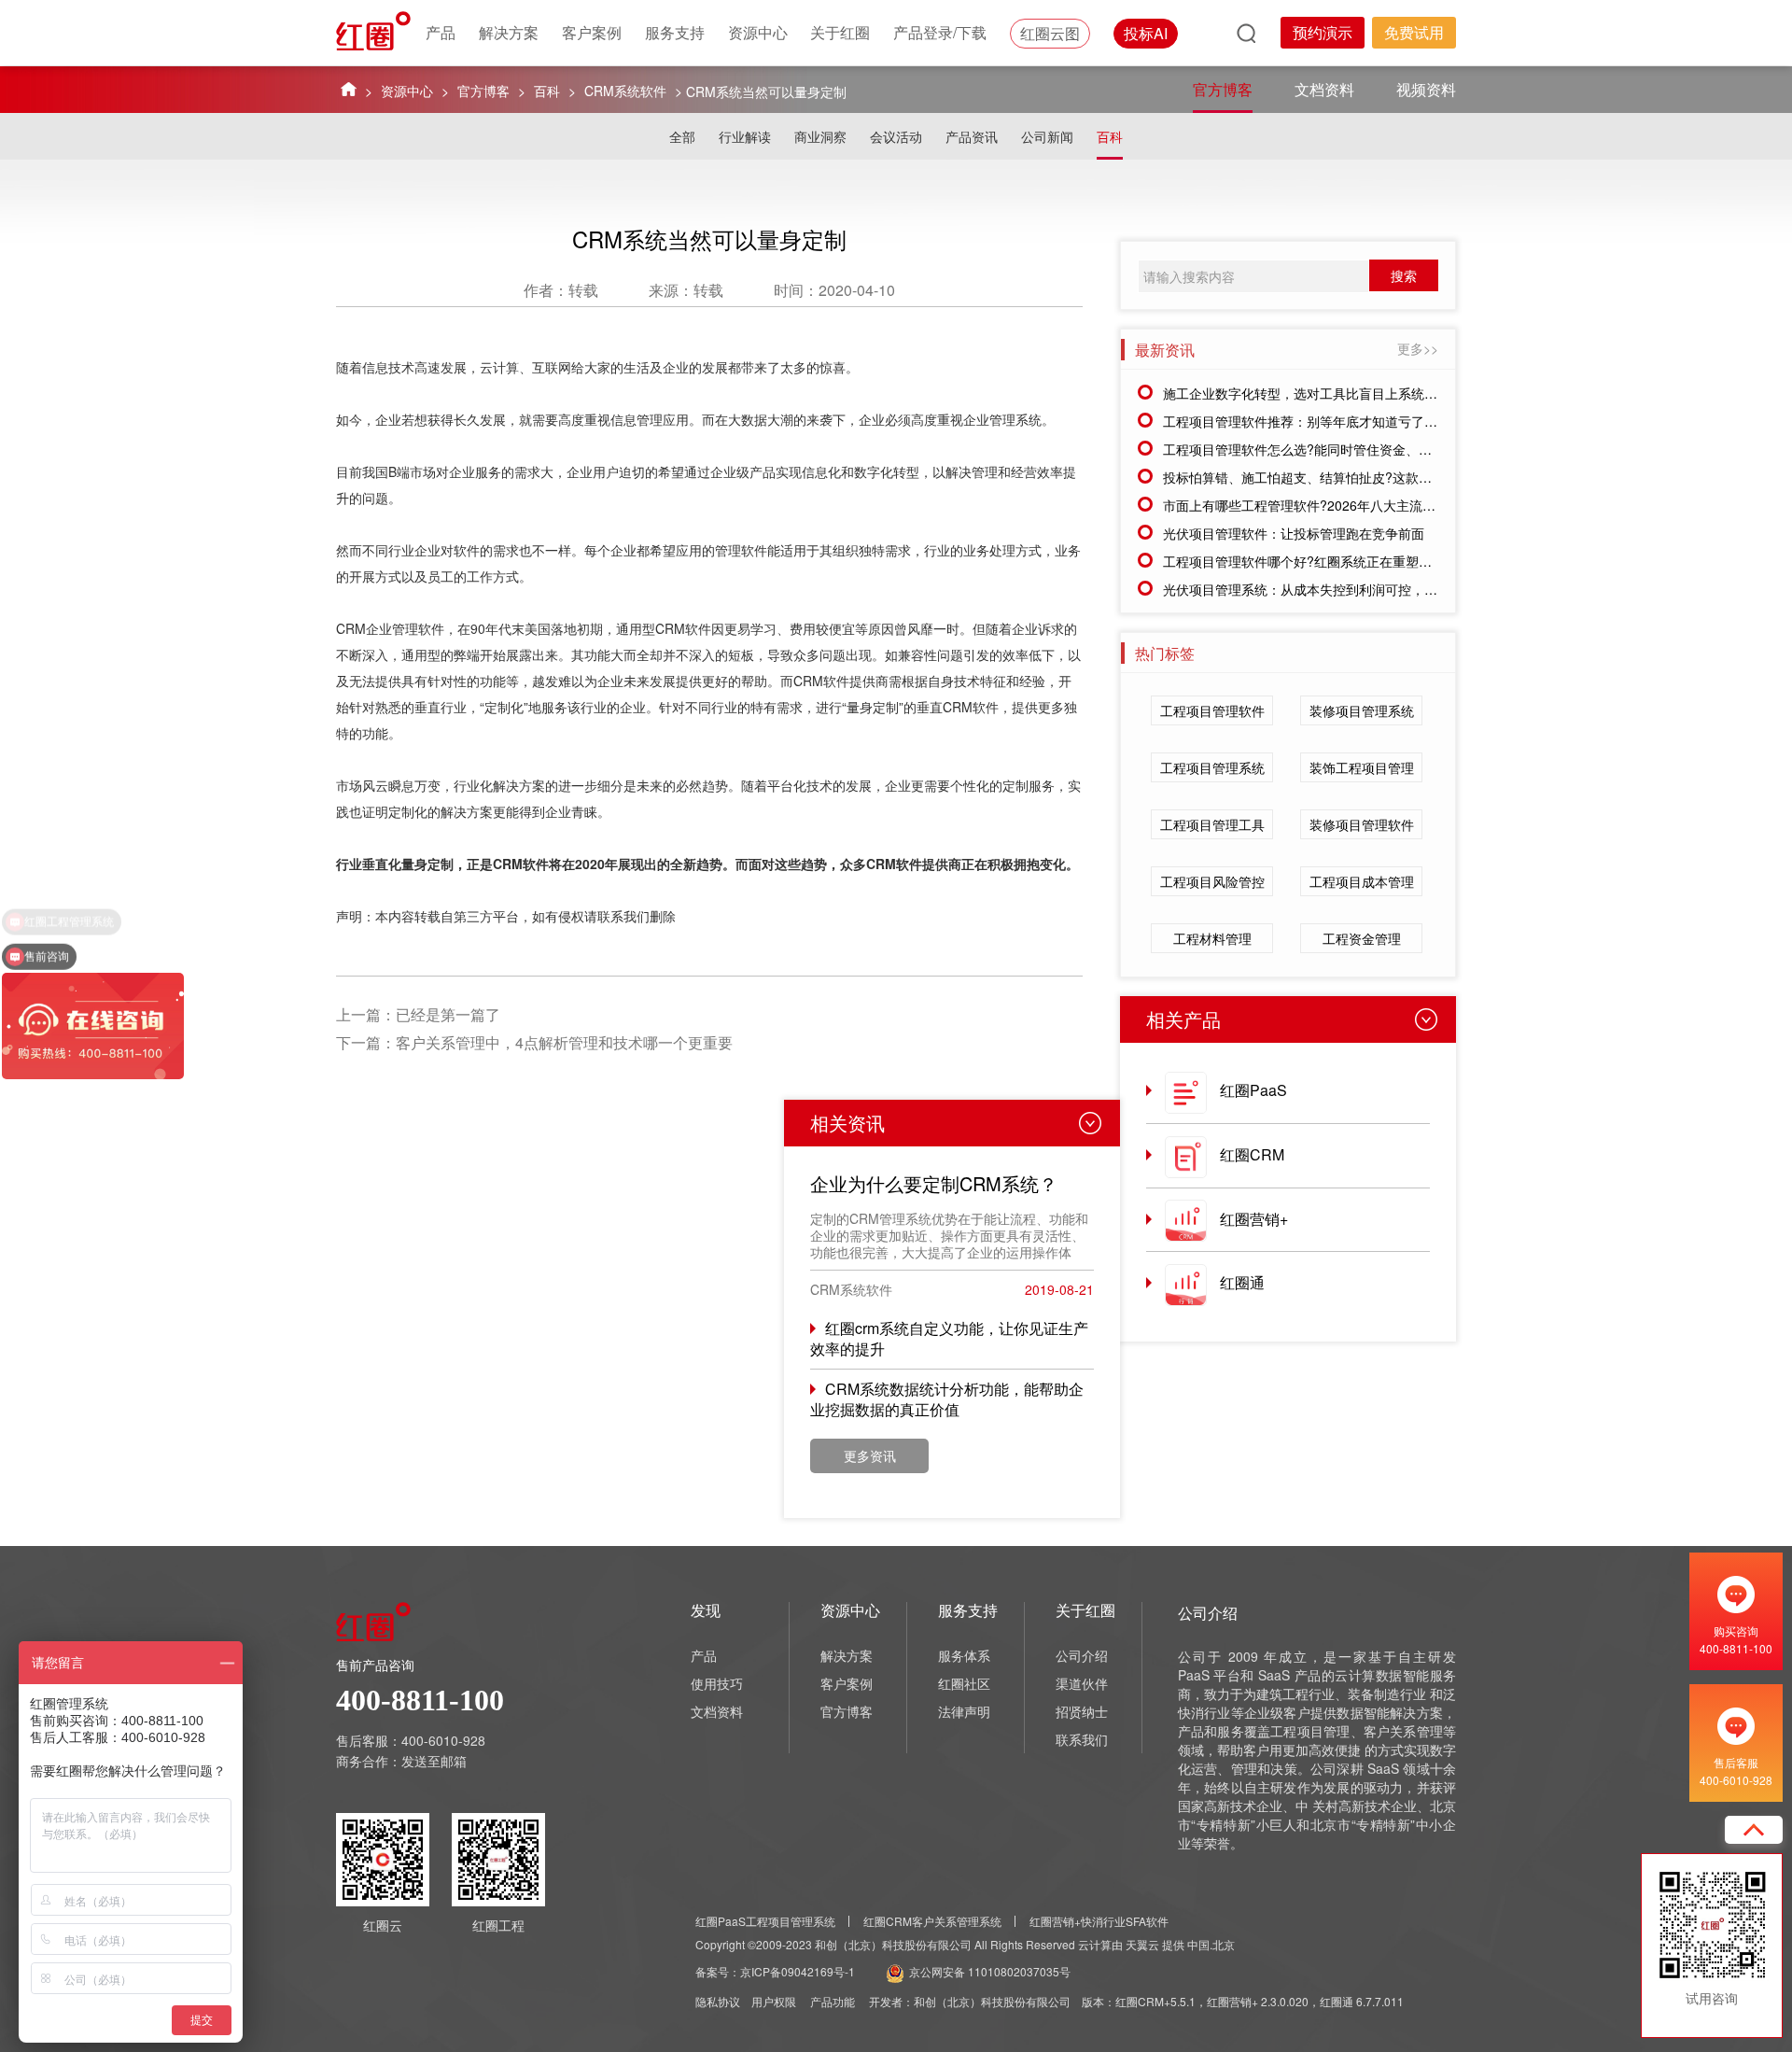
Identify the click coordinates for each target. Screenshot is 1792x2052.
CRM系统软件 (625, 91)
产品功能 (833, 2001)
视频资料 (1426, 89)
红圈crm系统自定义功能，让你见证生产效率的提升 (949, 1338)
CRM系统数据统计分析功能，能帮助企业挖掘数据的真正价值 (947, 1399)
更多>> (1418, 348)
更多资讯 (870, 1455)
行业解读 (745, 136)
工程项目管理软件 (1212, 710)
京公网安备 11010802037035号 (990, 1971)
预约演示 (1323, 32)
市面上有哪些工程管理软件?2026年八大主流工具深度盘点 (1332, 505)
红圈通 (1242, 1282)
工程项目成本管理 (1362, 881)
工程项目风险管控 (1212, 881)
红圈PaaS (1253, 1090)
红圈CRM (1252, 1154)
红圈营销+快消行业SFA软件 (1099, 1921)
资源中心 (758, 32)
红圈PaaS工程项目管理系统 (765, 1921)
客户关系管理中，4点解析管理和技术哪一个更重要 (564, 1042)
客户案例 (592, 32)
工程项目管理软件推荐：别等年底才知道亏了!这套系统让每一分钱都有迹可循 (1387, 421)
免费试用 (1414, 32)
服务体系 (964, 1655)
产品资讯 (972, 136)
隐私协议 (718, 2001)
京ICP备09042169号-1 (798, 1971)
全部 (682, 136)
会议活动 (896, 136)
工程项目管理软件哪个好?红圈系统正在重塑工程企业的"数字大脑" (1354, 561)
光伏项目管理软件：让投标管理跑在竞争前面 (1294, 533)
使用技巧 (717, 1683)
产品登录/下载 (940, 32)
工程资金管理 (1362, 938)
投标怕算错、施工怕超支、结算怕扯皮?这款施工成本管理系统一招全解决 (1376, 477)
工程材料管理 (1212, 938)
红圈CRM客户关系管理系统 (932, 1921)
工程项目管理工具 (1212, 824)
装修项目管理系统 (1362, 710)
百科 (547, 91)
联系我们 (1082, 1739)
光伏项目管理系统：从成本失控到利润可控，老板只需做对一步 (1346, 589)
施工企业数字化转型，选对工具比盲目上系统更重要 (1313, 393)
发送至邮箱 (434, 1761)
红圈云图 (1050, 33)
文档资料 (1324, 89)
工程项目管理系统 (1212, 767)
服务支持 (675, 32)
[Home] (349, 88)
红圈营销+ (1254, 1219)
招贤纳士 (1082, 1711)
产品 (441, 32)
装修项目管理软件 (1362, 824)
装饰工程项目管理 (1362, 767)
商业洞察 (820, 136)
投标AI (1146, 33)
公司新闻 (1047, 136)
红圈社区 (964, 1683)
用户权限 (774, 2001)
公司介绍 (1082, 1655)
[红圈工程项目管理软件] (375, 31)
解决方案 (509, 32)
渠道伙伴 (1082, 1683)
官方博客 (483, 91)
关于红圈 (840, 32)
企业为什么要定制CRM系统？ (934, 1183)
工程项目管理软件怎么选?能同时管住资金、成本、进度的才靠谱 (1350, 449)
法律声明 (964, 1711)
